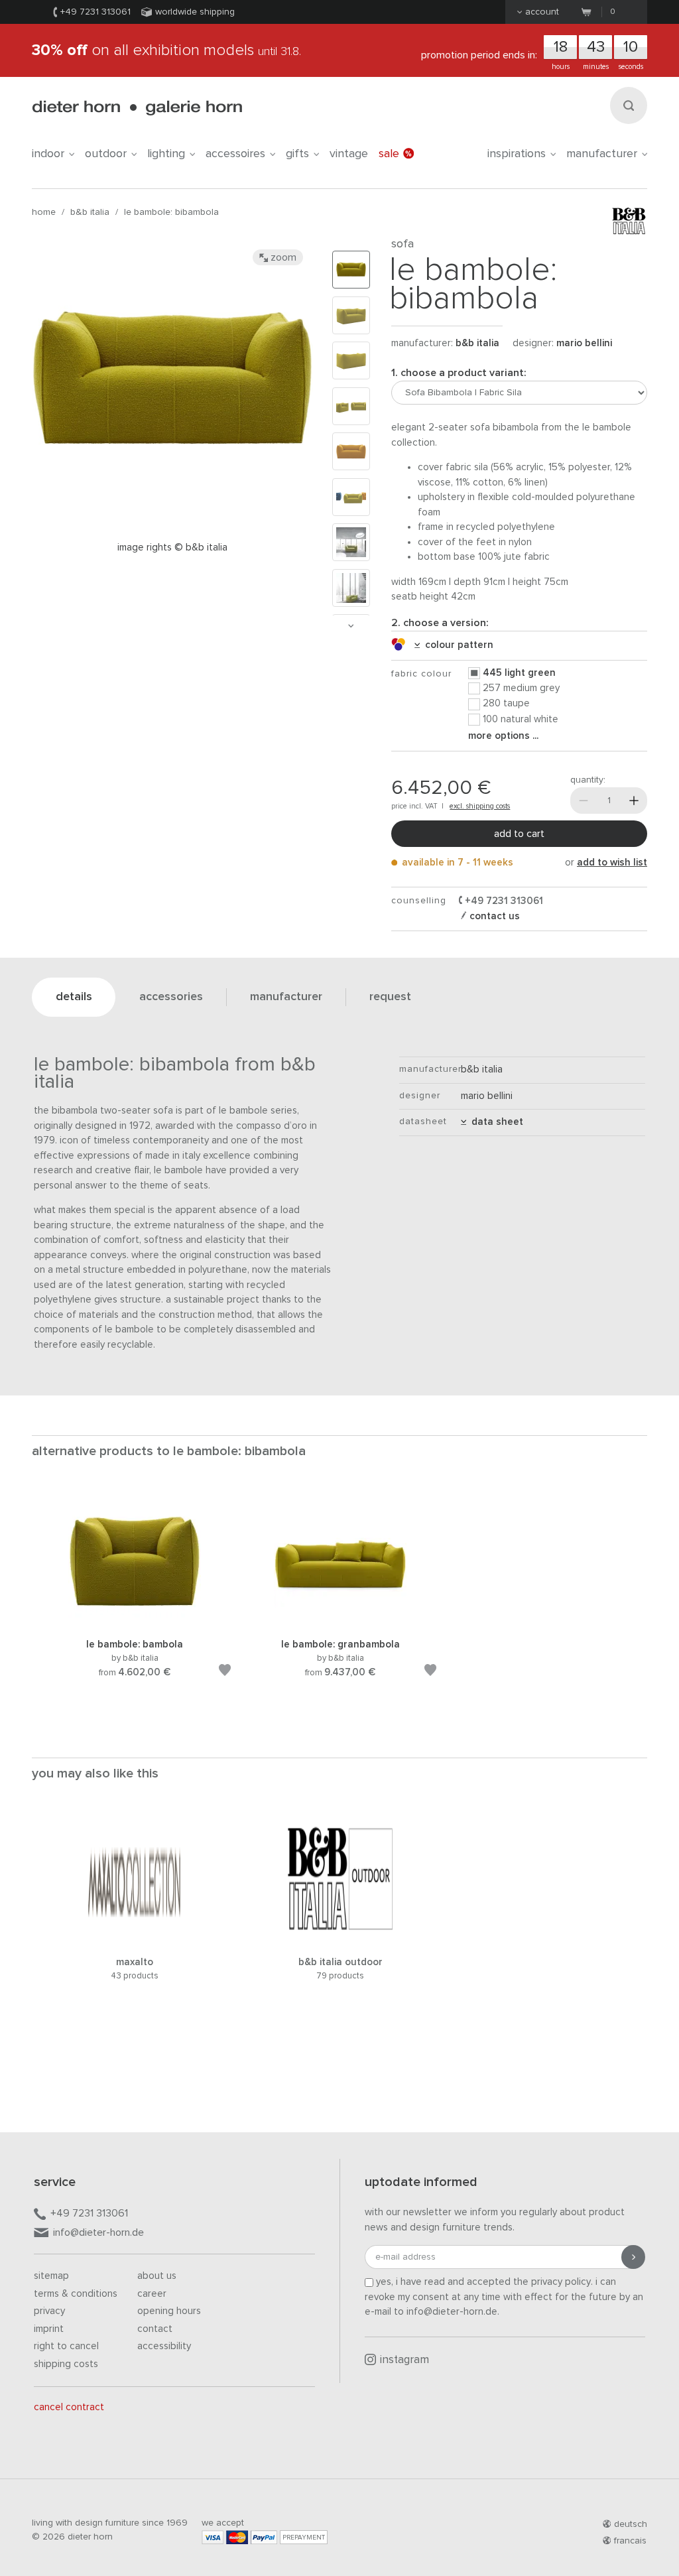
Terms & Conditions (76, 2294)
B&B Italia (90, 212)
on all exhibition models (166, 50)
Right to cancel (66, 2346)
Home (44, 212)
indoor (48, 154)
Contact (155, 2329)
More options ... (503, 736)
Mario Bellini (584, 343)
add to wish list (612, 863)
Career (152, 2294)
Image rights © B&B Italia (172, 547)
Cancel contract (69, 2407)
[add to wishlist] (225, 1672)
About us (157, 2276)
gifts (297, 154)
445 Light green (519, 673)
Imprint (49, 2329)
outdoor (106, 154)
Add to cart (519, 834)
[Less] (584, 801)
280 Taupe (506, 703)
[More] (634, 801)
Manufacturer (602, 154)
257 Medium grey (521, 688)
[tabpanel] (135, 1600)
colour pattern (457, 645)
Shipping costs (66, 2364)
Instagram (404, 2360)
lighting (166, 154)
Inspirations (517, 154)
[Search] (629, 105)
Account (542, 12)
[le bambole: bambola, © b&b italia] (135, 1621)
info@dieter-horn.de (98, 2232)
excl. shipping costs (480, 806)
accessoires (235, 154)
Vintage (349, 154)
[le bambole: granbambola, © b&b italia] (340, 1621)
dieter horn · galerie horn (137, 108)
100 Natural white (521, 719)
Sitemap (51, 2276)
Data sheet (495, 1122)
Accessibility (164, 2346)
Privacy (49, 2311)
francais (630, 2541)
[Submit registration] (633, 2257)
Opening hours (169, 2311)
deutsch (631, 2524)
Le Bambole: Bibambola (171, 212)
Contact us (493, 916)
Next (351, 626)
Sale (389, 154)
